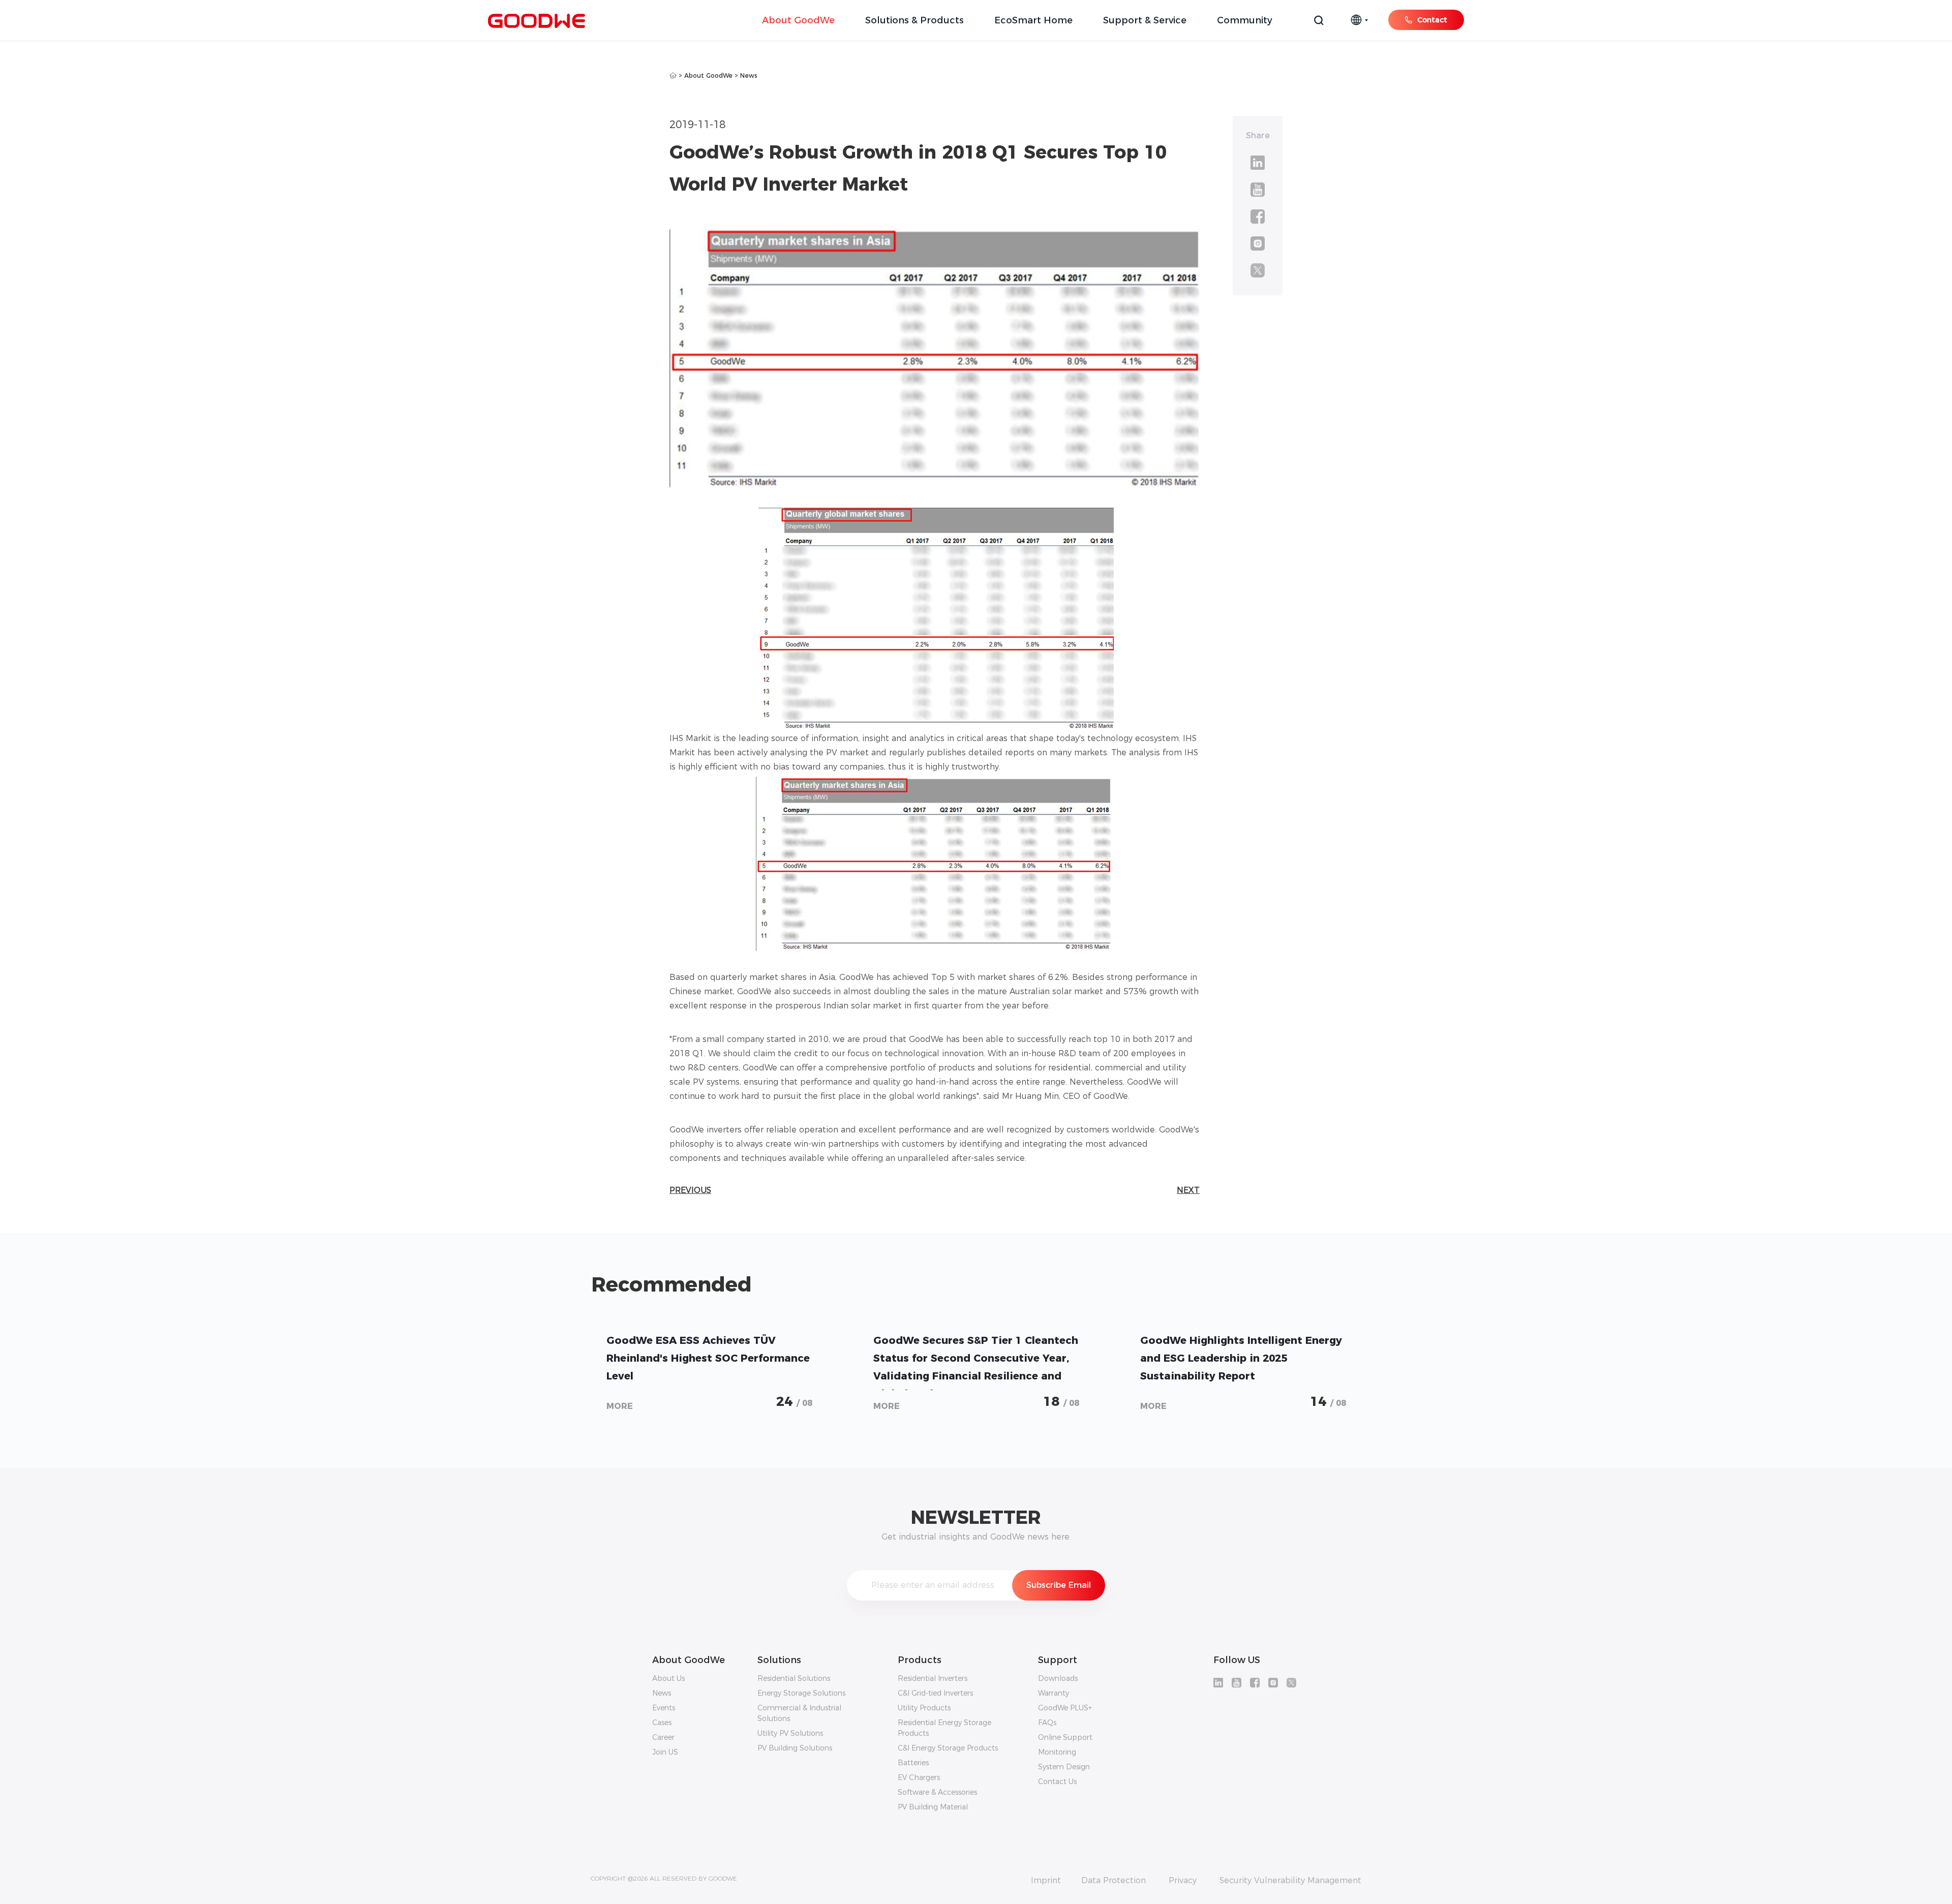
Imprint (1046, 1881)
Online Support (1065, 1737)
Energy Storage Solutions (801, 1693)
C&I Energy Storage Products (948, 1748)
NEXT (1188, 1190)
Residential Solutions (794, 1678)
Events (664, 1708)
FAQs (1047, 1723)
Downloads (1058, 1678)
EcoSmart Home (1033, 20)
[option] (709, 1369)
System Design (1064, 1767)
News (749, 75)
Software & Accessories (937, 1792)
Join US (665, 1752)
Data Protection (1114, 1881)
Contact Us (1057, 1782)
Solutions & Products (914, 20)
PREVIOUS (690, 1190)
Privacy (1183, 1881)
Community (1245, 20)
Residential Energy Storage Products (944, 1728)
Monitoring (1057, 1752)
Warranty (1054, 1693)
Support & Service (1145, 20)
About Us (668, 1678)
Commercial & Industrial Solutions (799, 1713)
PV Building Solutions (795, 1748)
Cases (662, 1723)
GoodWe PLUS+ (1065, 1708)
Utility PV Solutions (790, 1733)
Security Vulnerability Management (1290, 1881)
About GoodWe (798, 20)
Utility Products (924, 1708)
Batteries (913, 1763)
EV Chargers (919, 1777)
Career (663, 1737)
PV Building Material (933, 1807)
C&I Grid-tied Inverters (935, 1693)
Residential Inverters (933, 1678)
